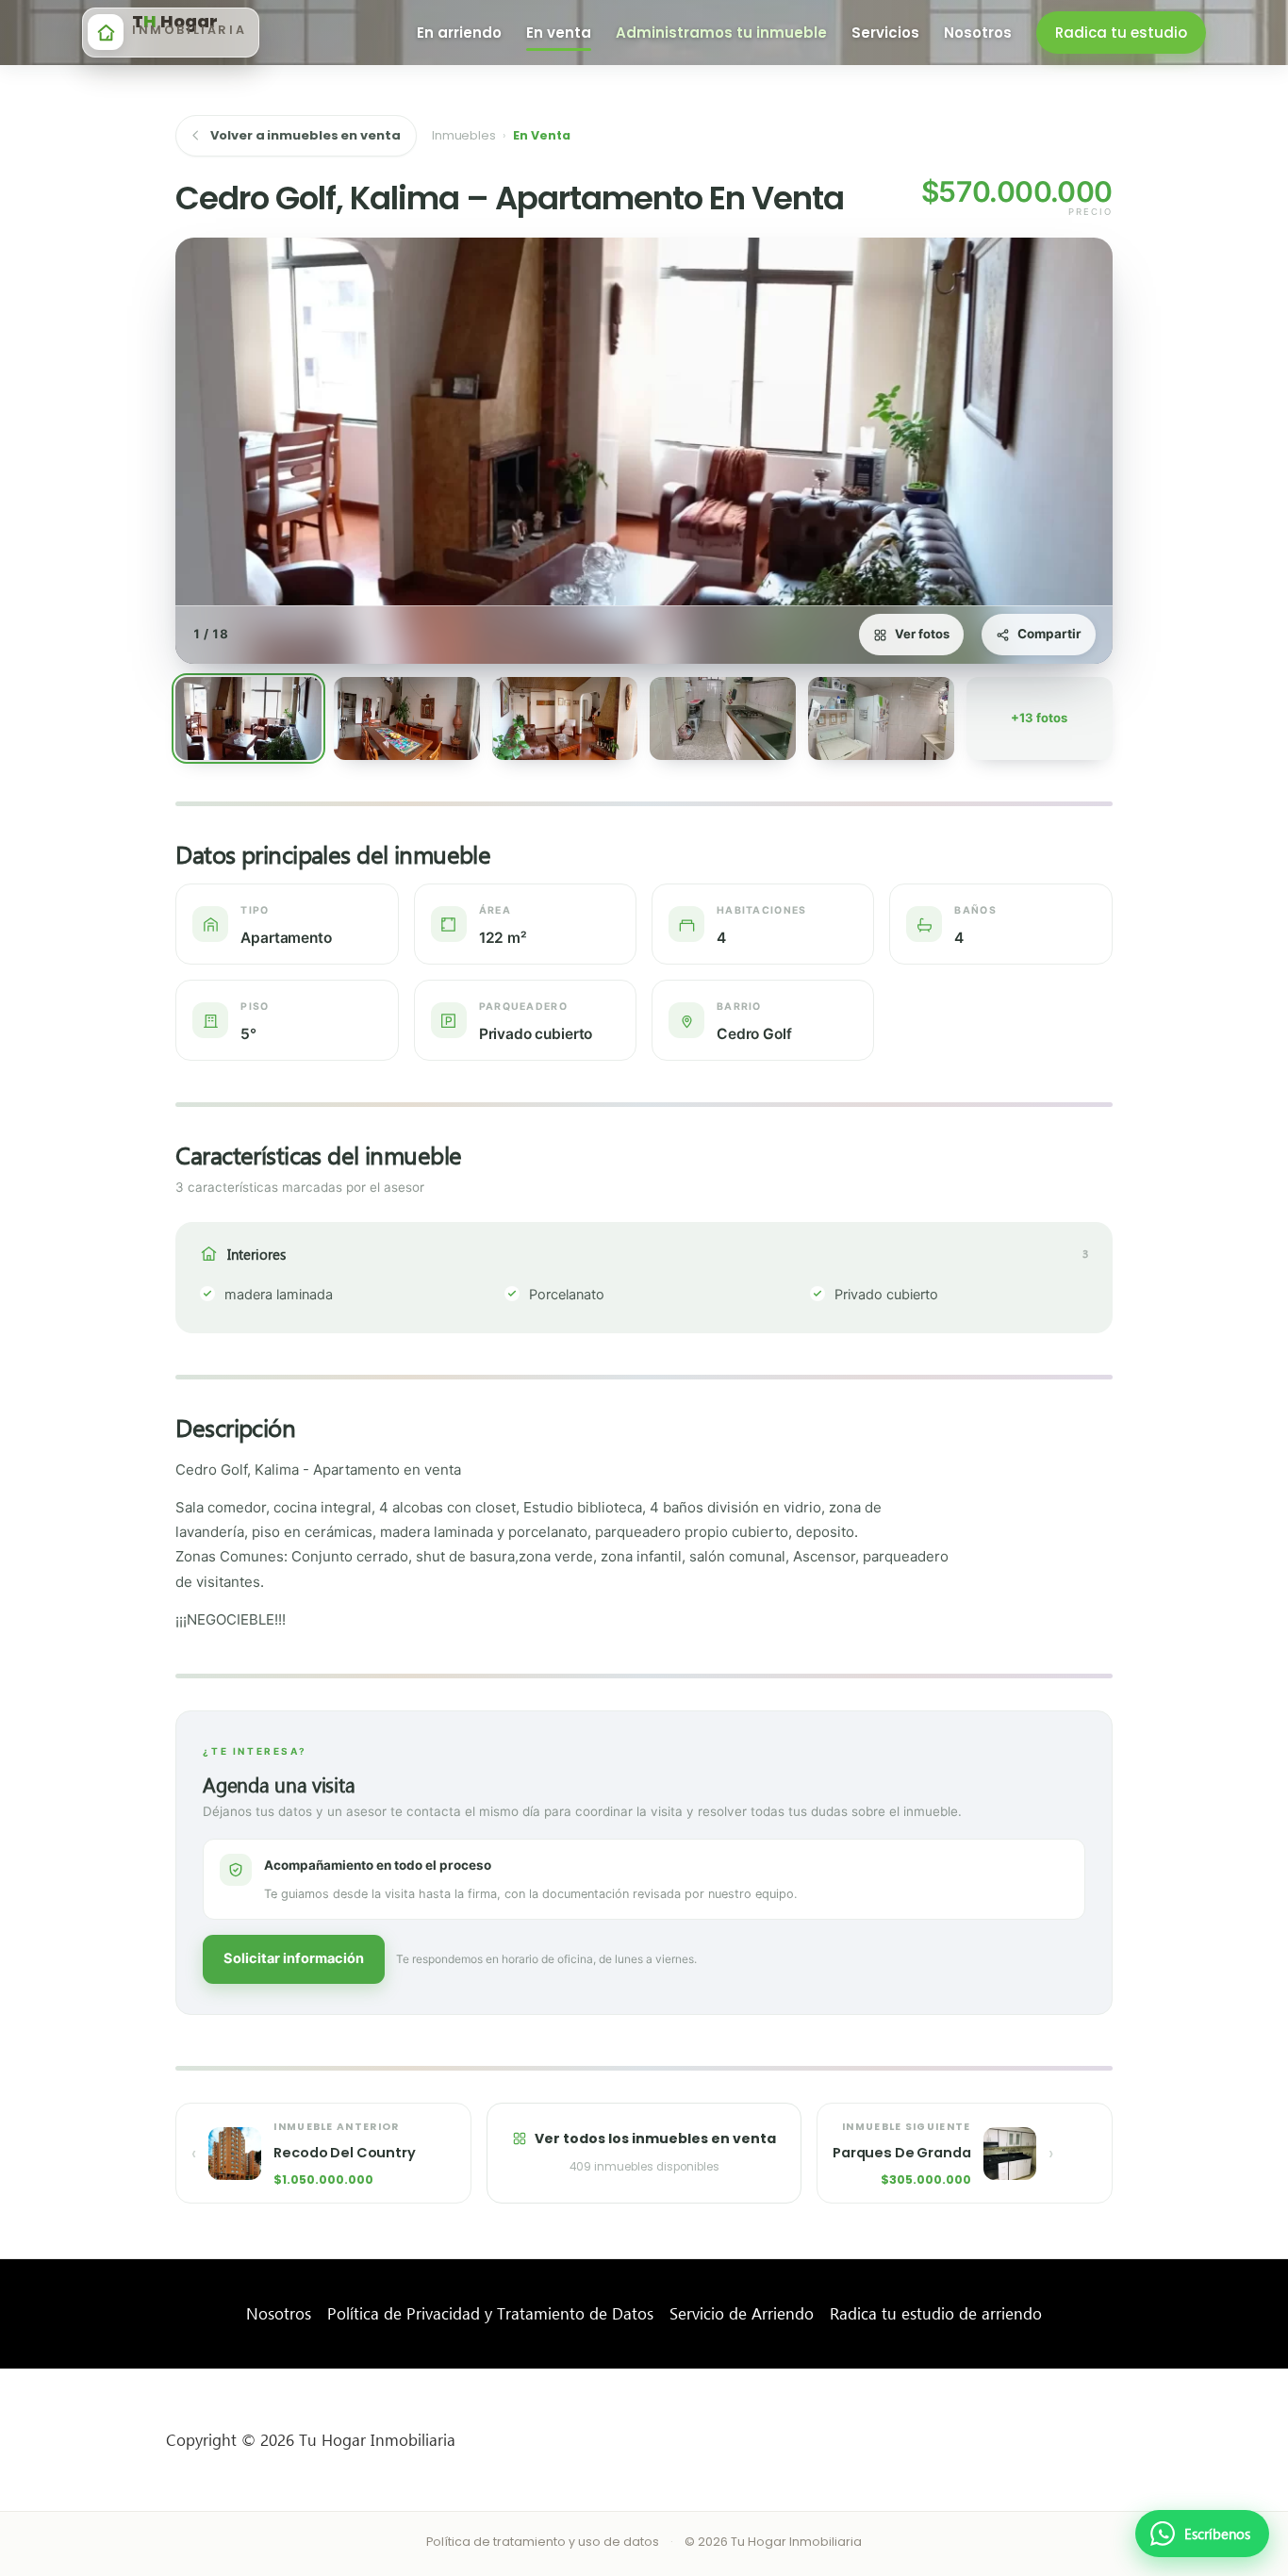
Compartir (1049, 634)
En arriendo (459, 33)
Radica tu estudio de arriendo (936, 2313)
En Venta (542, 135)
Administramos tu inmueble (721, 33)
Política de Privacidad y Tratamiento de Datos (490, 2313)
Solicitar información (294, 1958)
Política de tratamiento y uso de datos (543, 2542)
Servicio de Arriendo (742, 2313)
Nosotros (279, 2313)
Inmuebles (464, 135)
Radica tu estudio (1121, 33)
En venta (559, 33)
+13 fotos (1039, 718)
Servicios (885, 33)
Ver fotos (922, 634)
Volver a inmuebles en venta (305, 135)
